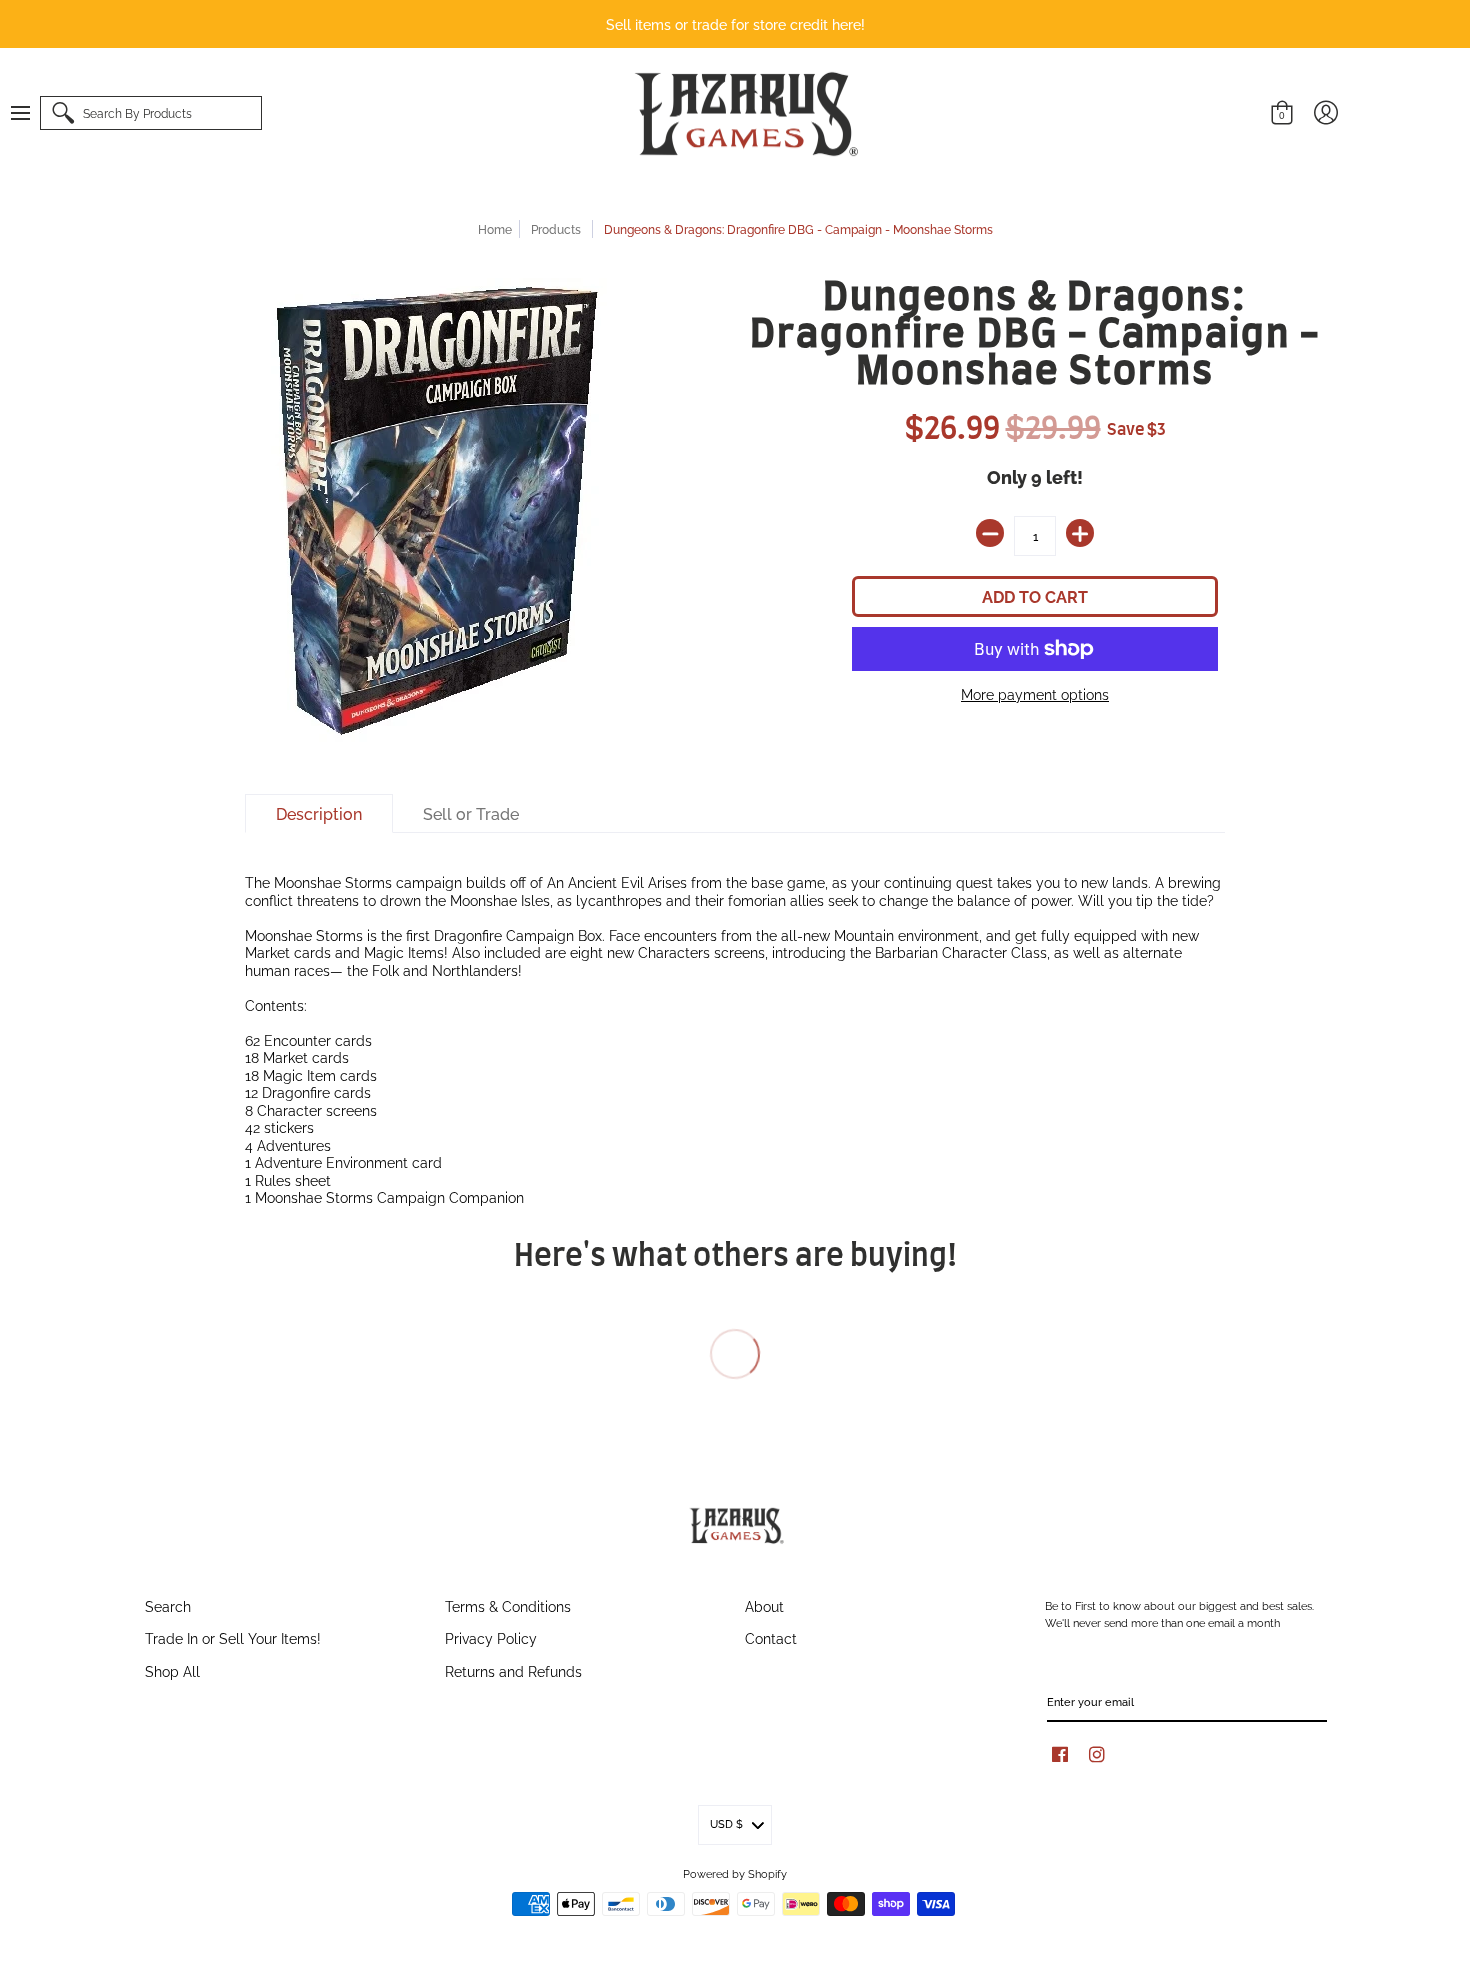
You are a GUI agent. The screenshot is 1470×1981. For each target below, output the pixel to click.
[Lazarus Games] (743, 114)
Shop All (172, 1670)
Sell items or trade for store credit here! (735, 23)
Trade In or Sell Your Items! (233, 1637)
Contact (771, 1637)
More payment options (1035, 694)
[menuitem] (30, 113)
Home (495, 228)
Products (556, 228)
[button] (30, 113)
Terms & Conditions (508, 1605)
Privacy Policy (491, 1637)
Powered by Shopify (735, 1873)
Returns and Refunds (513, 1670)
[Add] (1080, 533)
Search (168, 1605)
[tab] (319, 814)
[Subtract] (990, 533)
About (764, 1605)
